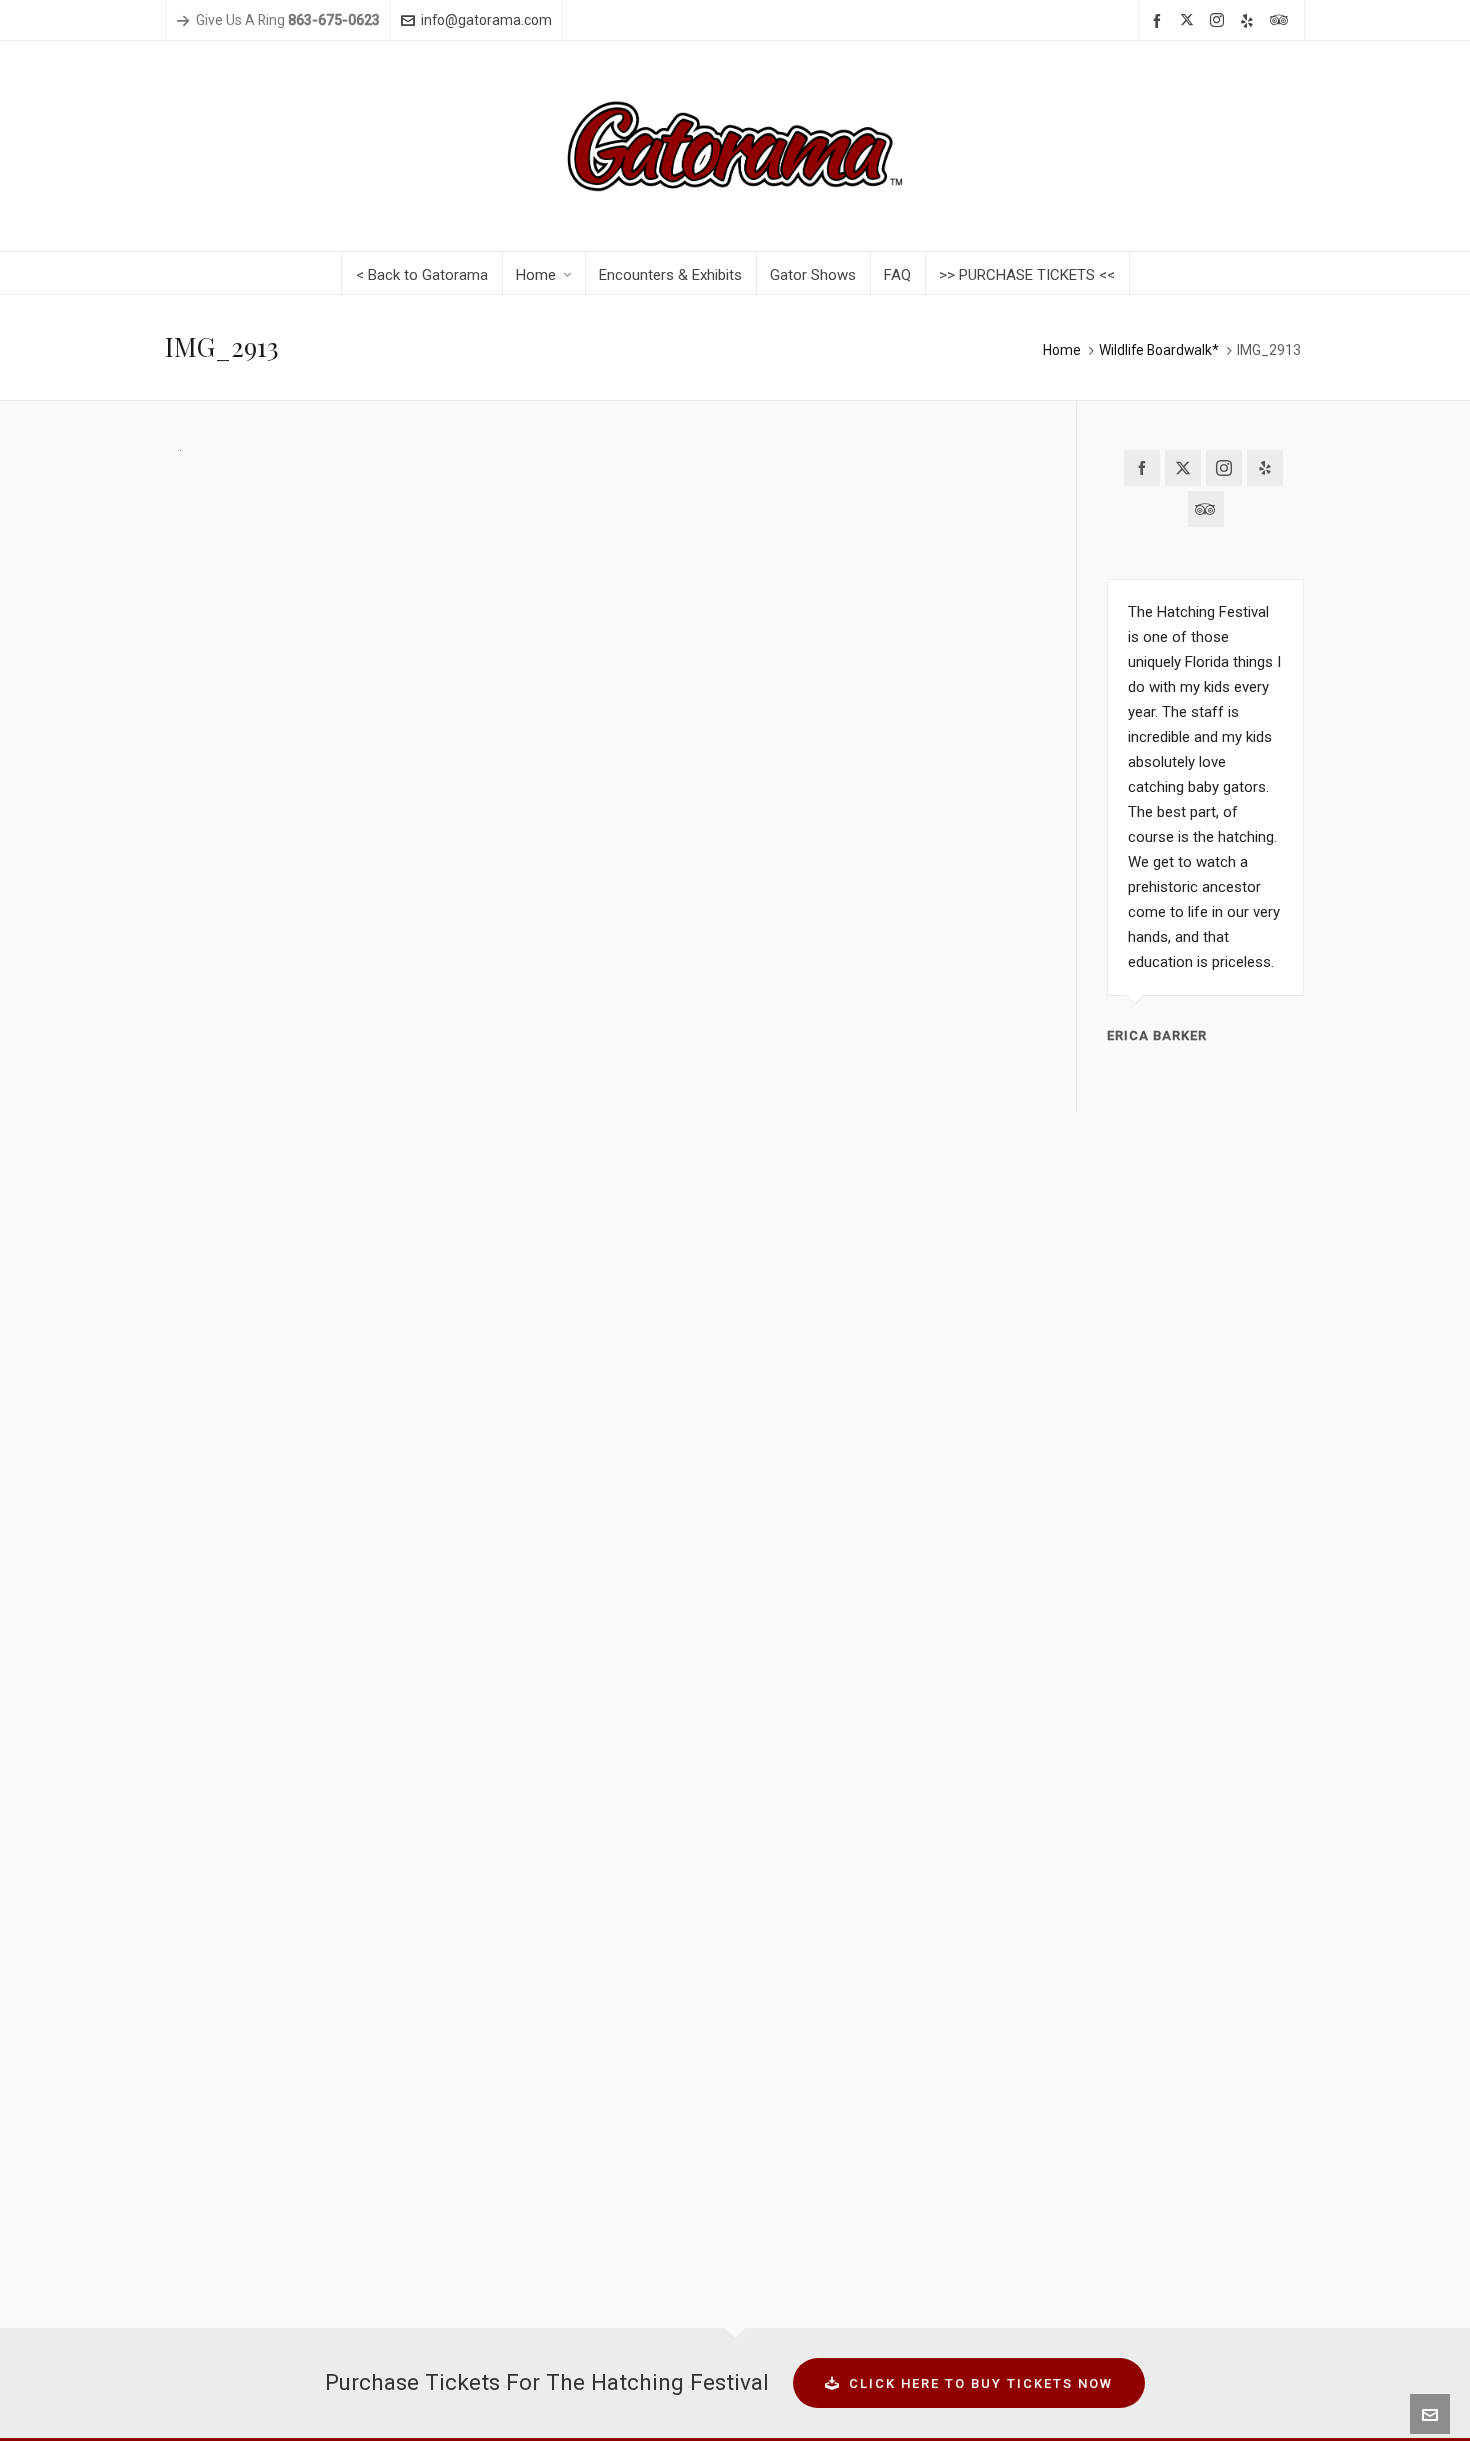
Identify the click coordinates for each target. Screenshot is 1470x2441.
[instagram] (1220, 21)
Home (1062, 350)
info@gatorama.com (486, 20)
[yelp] (1250, 21)
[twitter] (1190, 21)
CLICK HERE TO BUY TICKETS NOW (981, 2383)
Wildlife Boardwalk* (1159, 350)
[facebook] (1160, 21)
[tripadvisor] (1282, 21)
